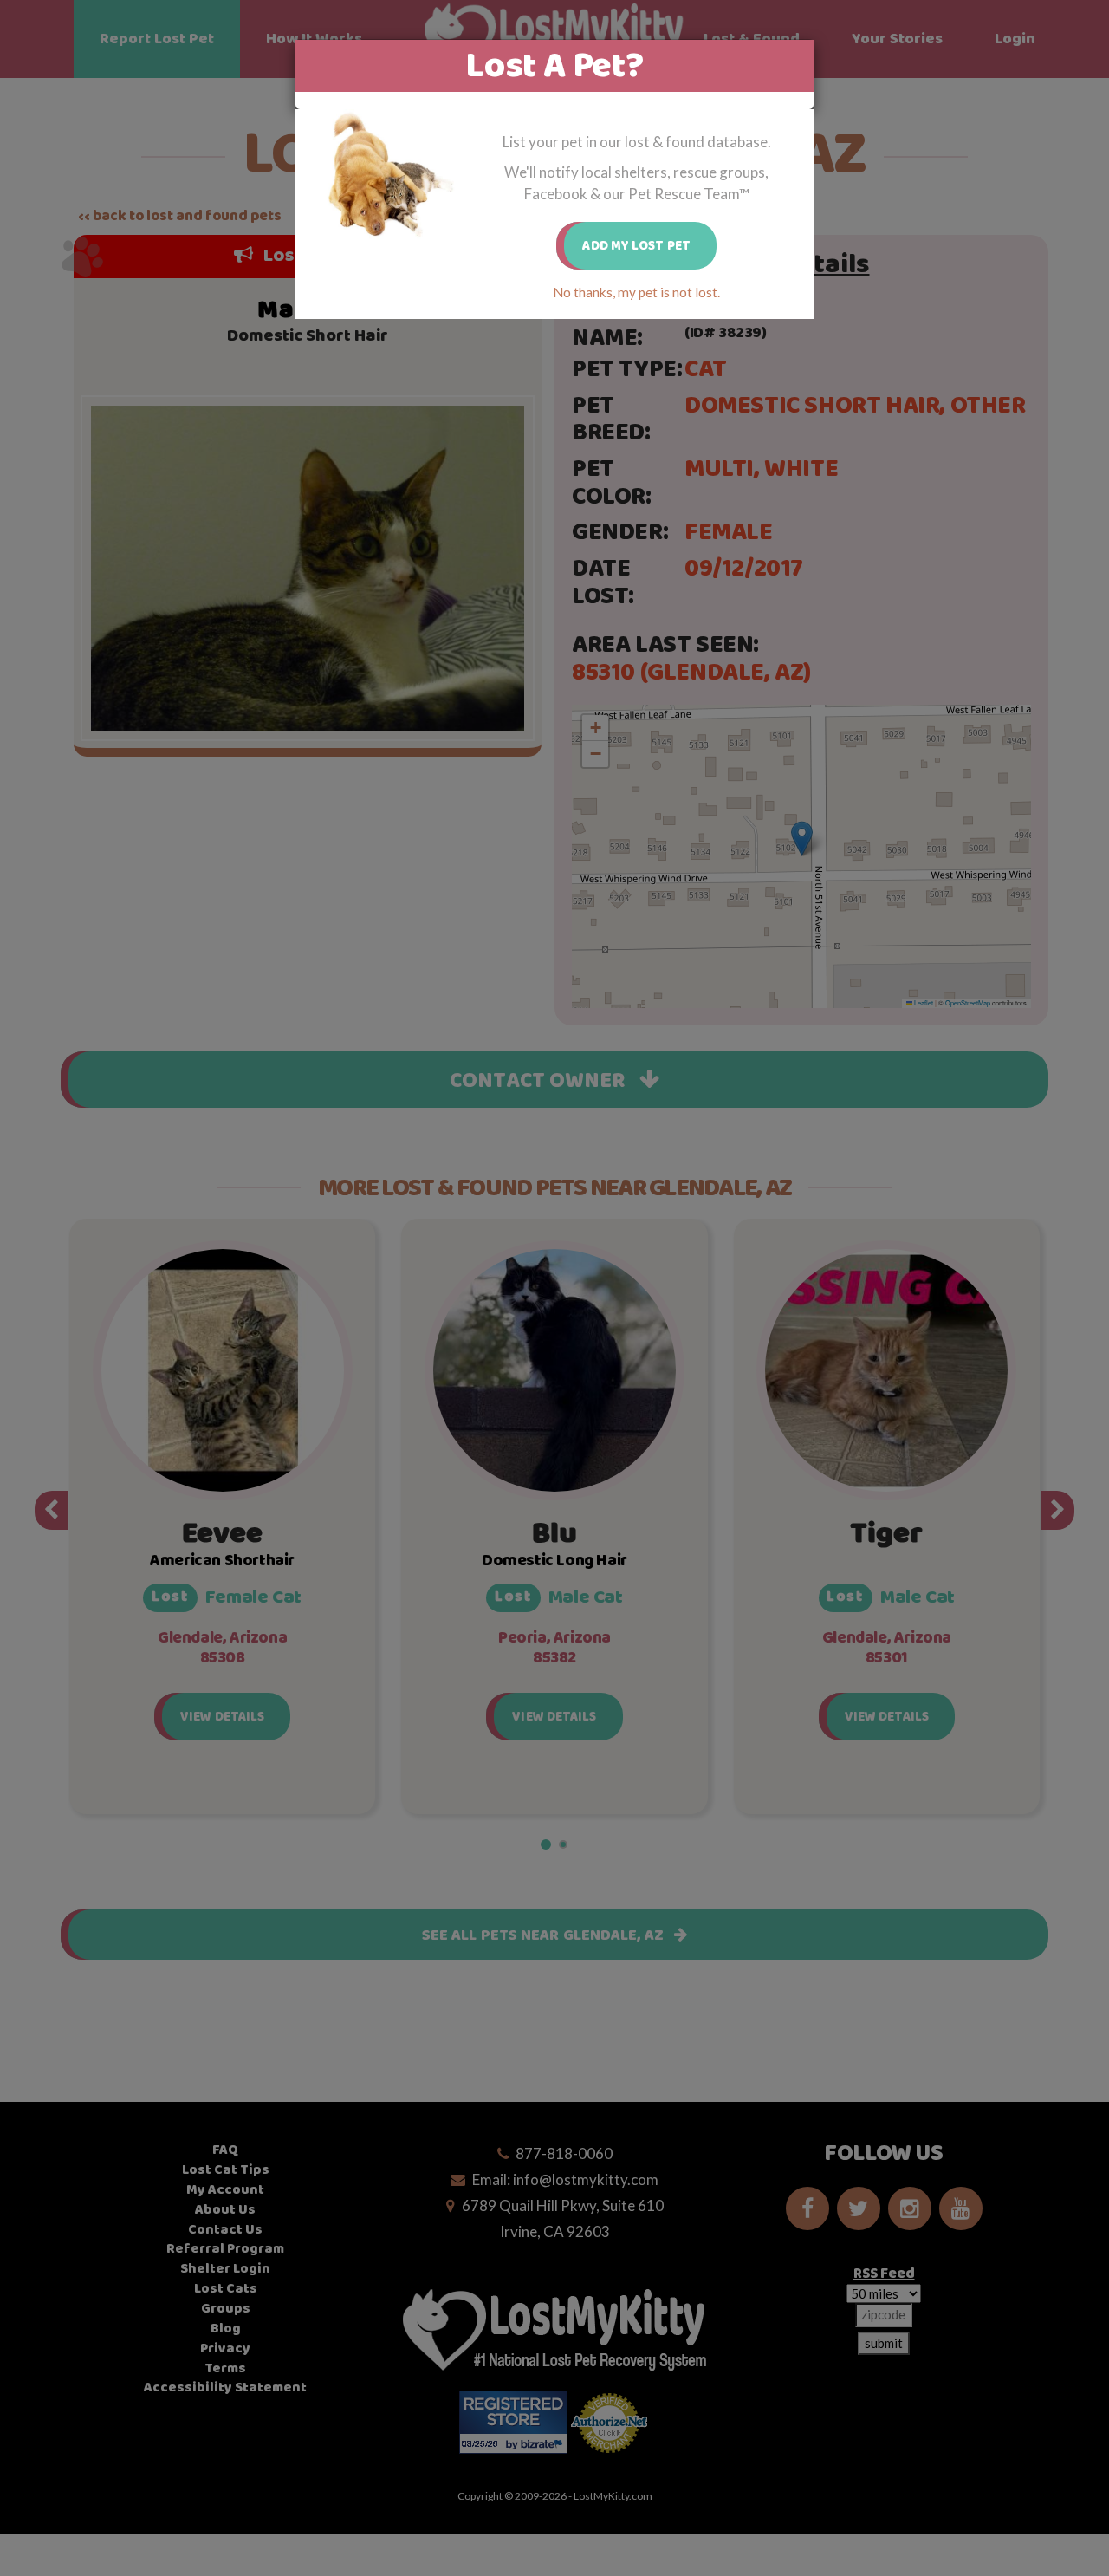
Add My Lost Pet (636, 246)
